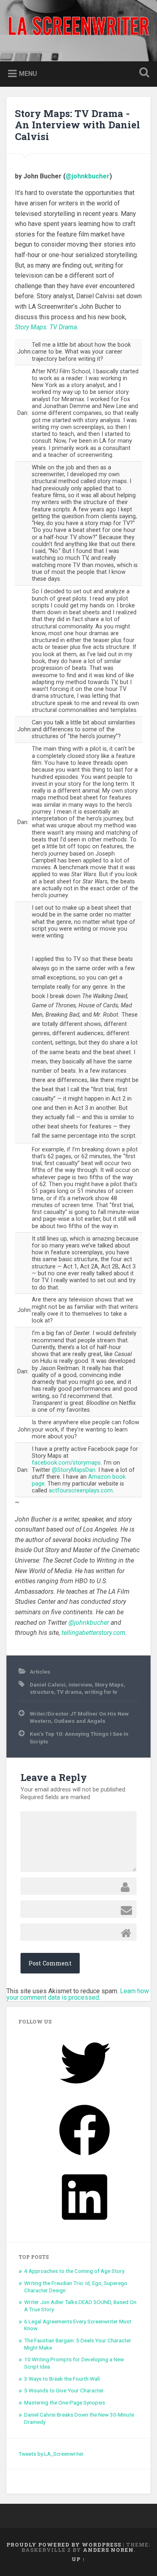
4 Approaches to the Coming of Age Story (74, 2271)
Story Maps (109, 1685)
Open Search (143, 73)
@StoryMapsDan (74, 1470)
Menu (28, 73)
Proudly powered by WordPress (64, 2545)
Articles (40, 1672)
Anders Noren (108, 2550)
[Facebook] (85, 2158)
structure (42, 1692)
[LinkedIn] (85, 2225)
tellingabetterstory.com (94, 1633)
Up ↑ (78, 2559)
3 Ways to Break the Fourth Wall (62, 2379)
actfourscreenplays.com (81, 1491)
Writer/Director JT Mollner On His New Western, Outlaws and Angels (79, 1717)
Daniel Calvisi (48, 1685)
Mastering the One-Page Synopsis (65, 2402)
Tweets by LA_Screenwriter (51, 2454)
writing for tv (101, 1692)
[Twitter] (85, 2091)
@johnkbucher (88, 176)
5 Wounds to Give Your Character (64, 2390)
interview (80, 1685)
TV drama (69, 1692)
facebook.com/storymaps (66, 1463)
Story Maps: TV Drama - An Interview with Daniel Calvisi (77, 125)
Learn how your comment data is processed (78, 1994)
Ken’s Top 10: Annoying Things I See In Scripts (79, 1737)
